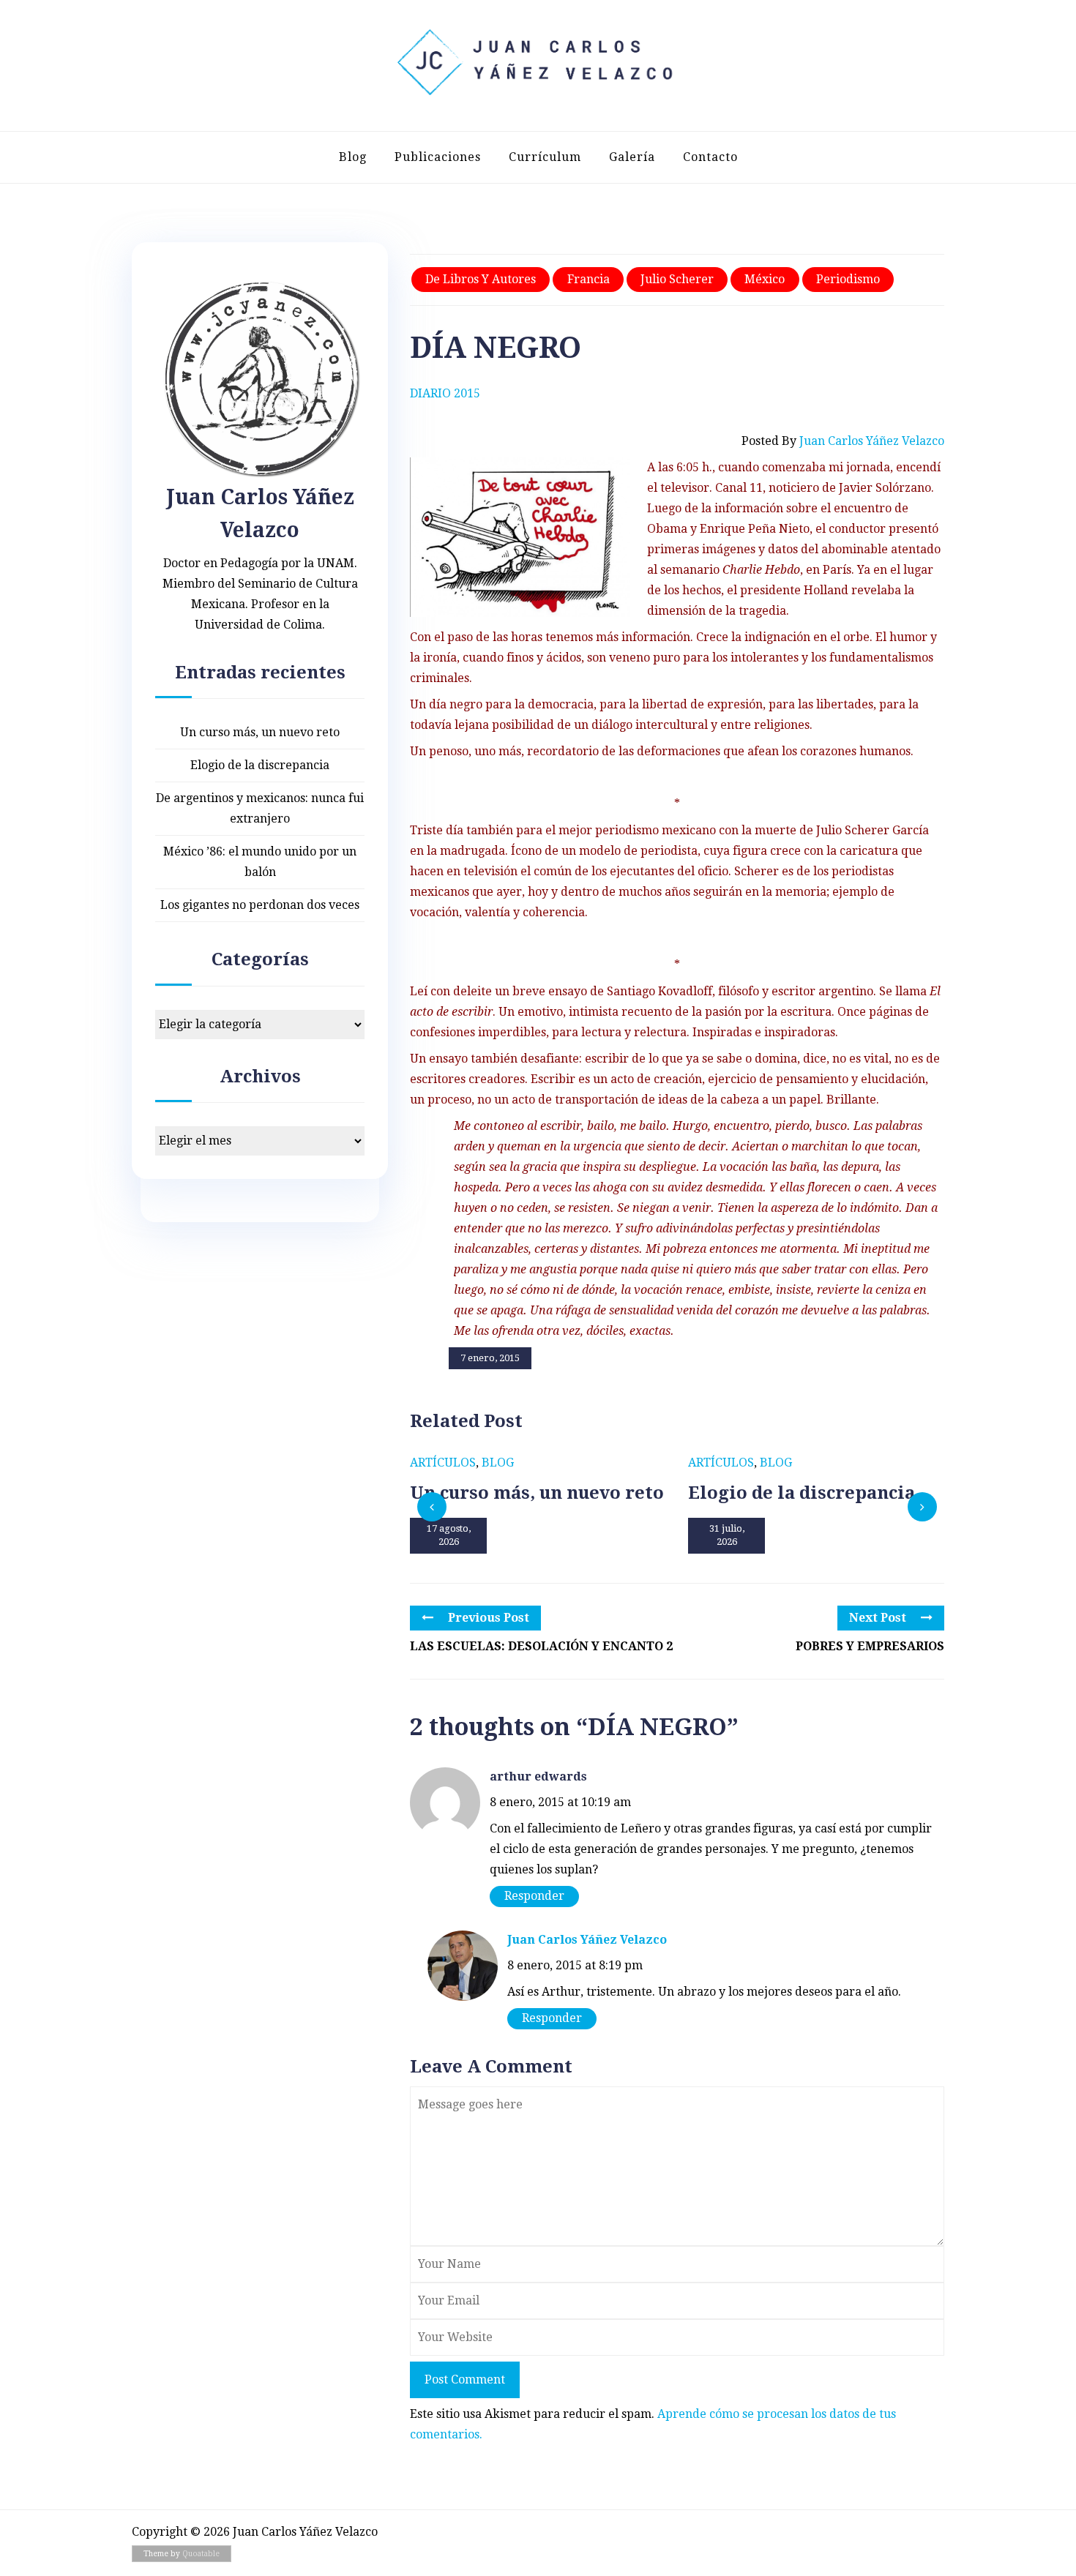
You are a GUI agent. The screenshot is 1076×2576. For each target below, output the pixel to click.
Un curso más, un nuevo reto (260, 732)
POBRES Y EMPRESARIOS (870, 1646)
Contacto (710, 157)
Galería (632, 157)
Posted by (843, 441)
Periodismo (848, 279)
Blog (353, 157)
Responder (534, 1896)
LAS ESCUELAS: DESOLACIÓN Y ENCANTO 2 (541, 1646)
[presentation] (432, 1507)
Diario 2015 (445, 393)
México (765, 279)
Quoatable (201, 2554)
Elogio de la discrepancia (260, 765)
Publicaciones (438, 157)
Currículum (545, 157)
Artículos (443, 1463)
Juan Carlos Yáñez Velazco (587, 1940)
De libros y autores (481, 279)
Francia (589, 279)
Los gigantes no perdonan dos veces (260, 905)
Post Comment (465, 2380)
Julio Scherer (677, 279)
